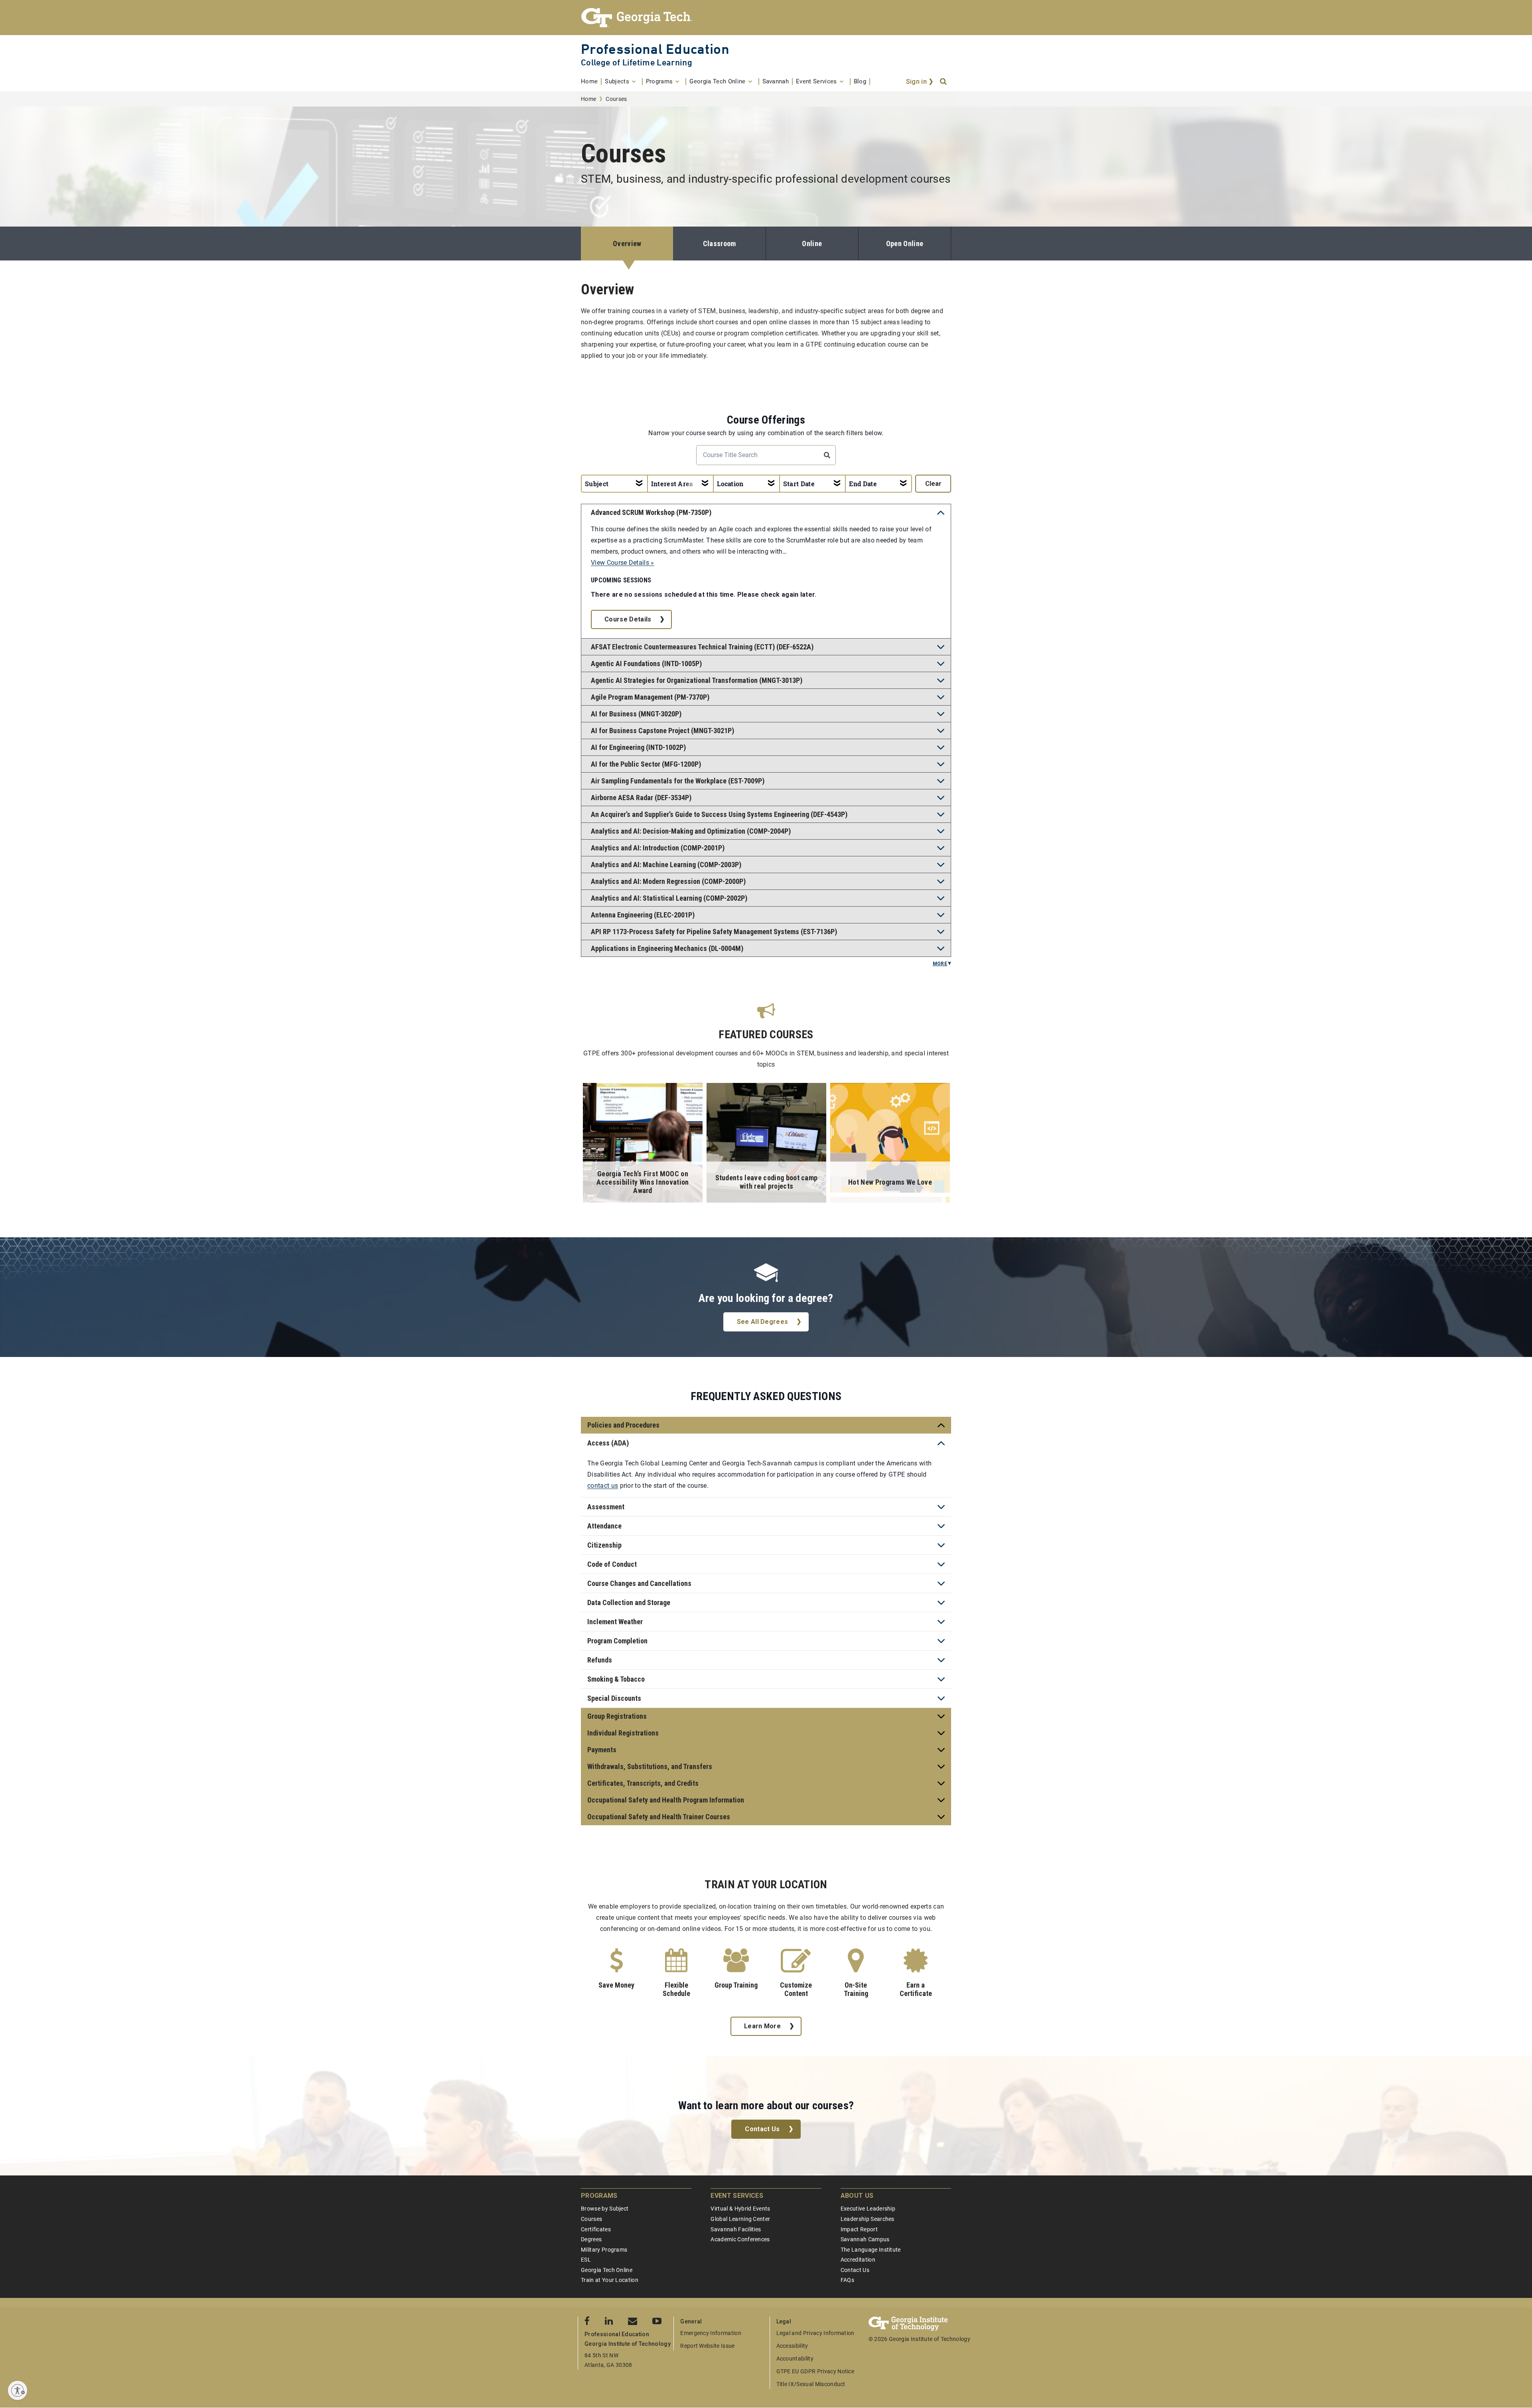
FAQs (847, 2280)
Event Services (737, 2196)
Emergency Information (711, 2333)
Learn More (762, 2026)
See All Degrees (763, 1322)
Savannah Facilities (736, 2229)
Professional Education (655, 49)
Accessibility (792, 2346)
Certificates (596, 2229)
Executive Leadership (868, 2209)
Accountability (795, 2359)
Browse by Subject (605, 2209)
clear (933, 484)
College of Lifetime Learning (637, 62)
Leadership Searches (868, 2219)
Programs (599, 2196)
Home (588, 99)
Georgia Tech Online (607, 2270)
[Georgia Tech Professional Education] (766, 18)
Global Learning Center (740, 2219)
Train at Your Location (610, 2280)
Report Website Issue (707, 2346)
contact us (603, 1486)
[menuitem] (591, 82)
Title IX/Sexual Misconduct (811, 2384)
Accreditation (858, 2260)
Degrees (591, 2239)
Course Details (628, 619)
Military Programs (604, 2250)
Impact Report (859, 2229)
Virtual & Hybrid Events (740, 2209)
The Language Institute (871, 2250)
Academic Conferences (740, 2239)
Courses (591, 2219)
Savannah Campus (865, 2239)
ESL (586, 2260)
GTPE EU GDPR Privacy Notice (815, 2371)
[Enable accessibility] (18, 2390)
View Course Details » (623, 563)
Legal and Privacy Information (815, 2333)
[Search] (944, 82)
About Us (857, 2196)
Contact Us (762, 2129)
